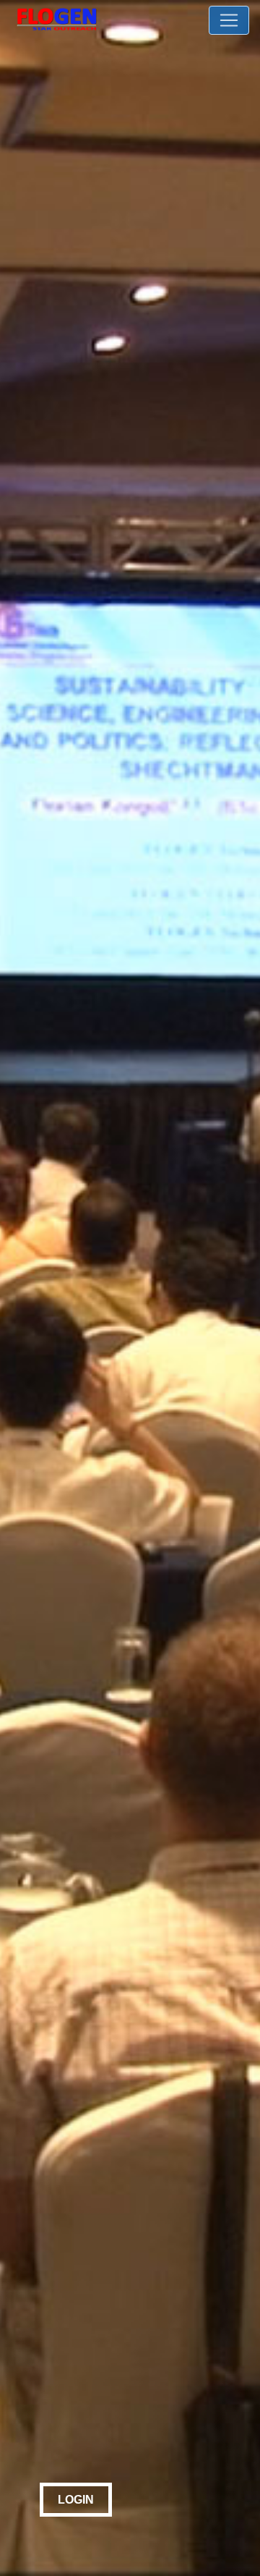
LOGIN (76, 2500)
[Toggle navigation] (229, 20)
